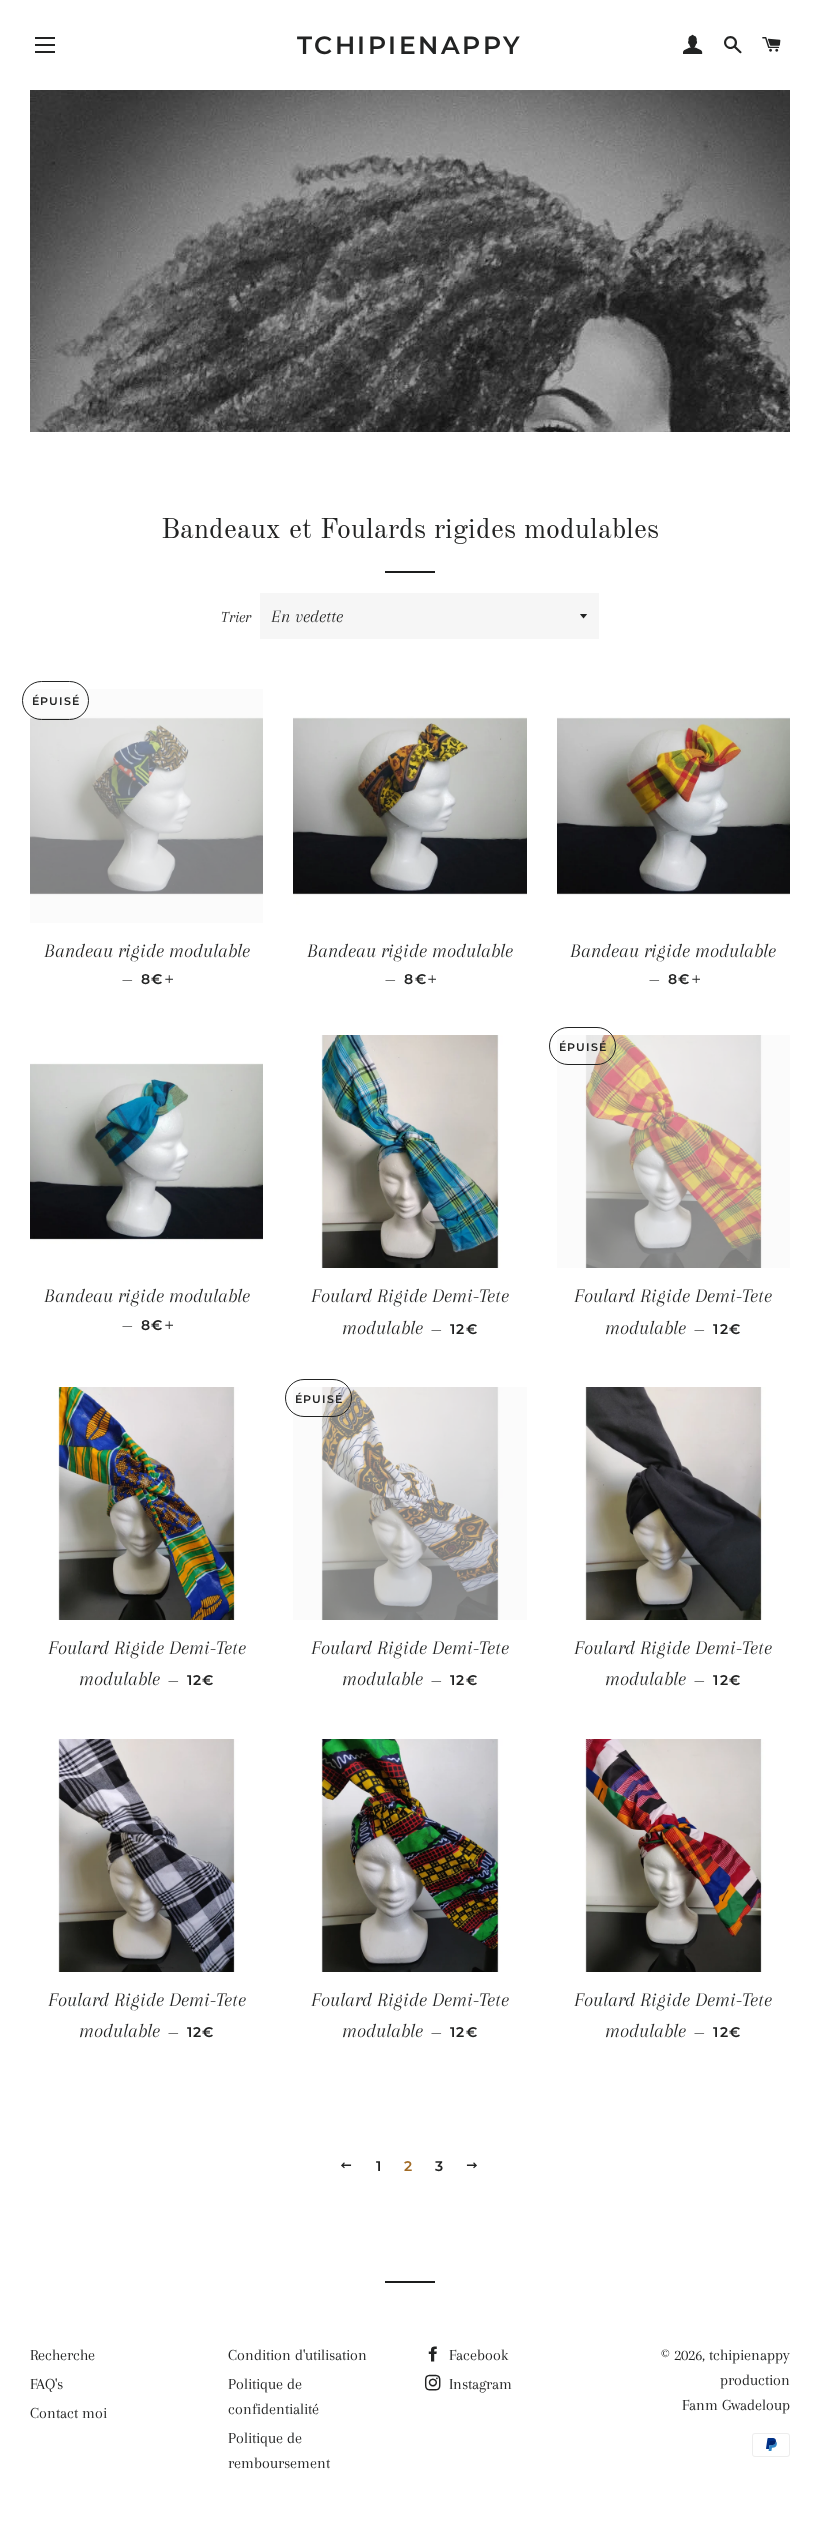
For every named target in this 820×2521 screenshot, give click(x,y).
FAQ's (46, 2384)
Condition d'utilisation (297, 2355)
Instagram (478, 2384)
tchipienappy (410, 45)
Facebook (476, 2355)
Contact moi (68, 2413)
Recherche (62, 2355)
